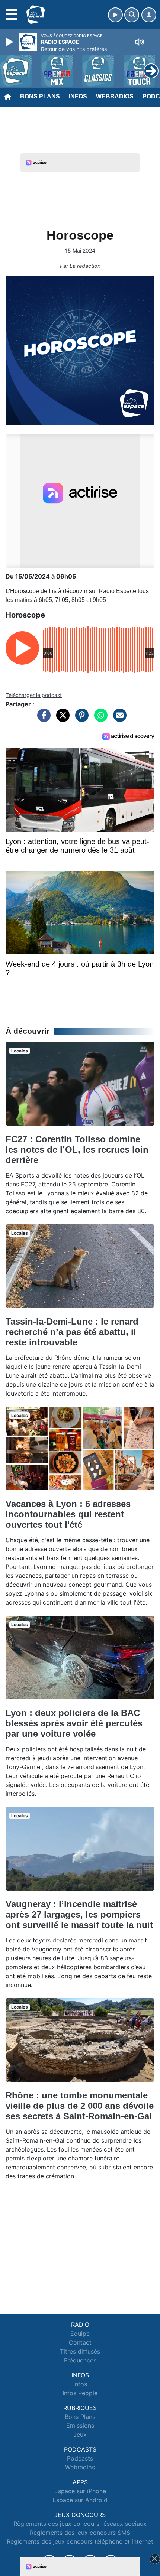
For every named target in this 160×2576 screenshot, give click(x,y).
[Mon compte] (149, 15)
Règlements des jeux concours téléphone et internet (80, 2541)
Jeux (80, 2435)
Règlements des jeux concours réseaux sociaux (80, 2524)
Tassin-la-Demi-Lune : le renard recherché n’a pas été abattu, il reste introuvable (72, 1332)
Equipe (80, 2334)
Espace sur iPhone (80, 2491)
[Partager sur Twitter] (61, 719)
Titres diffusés (80, 2351)
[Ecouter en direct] (115, 15)
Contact (80, 2342)
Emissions (80, 2426)
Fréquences (80, 2360)
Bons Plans (40, 96)
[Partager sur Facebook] (42, 719)
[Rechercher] (132, 15)
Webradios (115, 96)
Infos (78, 96)
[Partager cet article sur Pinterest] (80, 719)
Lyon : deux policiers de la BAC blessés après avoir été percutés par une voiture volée (74, 1723)
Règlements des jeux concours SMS (80, 2533)
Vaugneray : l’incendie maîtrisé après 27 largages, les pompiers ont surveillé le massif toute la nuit (79, 1914)
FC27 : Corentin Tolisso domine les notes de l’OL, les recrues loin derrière (77, 1149)
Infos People (80, 2393)
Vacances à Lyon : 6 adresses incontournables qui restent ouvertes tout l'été (68, 1514)
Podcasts (80, 2458)
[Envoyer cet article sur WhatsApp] (99, 719)
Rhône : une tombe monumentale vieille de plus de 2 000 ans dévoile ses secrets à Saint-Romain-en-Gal (80, 2106)
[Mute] (140, 42)
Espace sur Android (80, 2500)
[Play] (10, 42)
